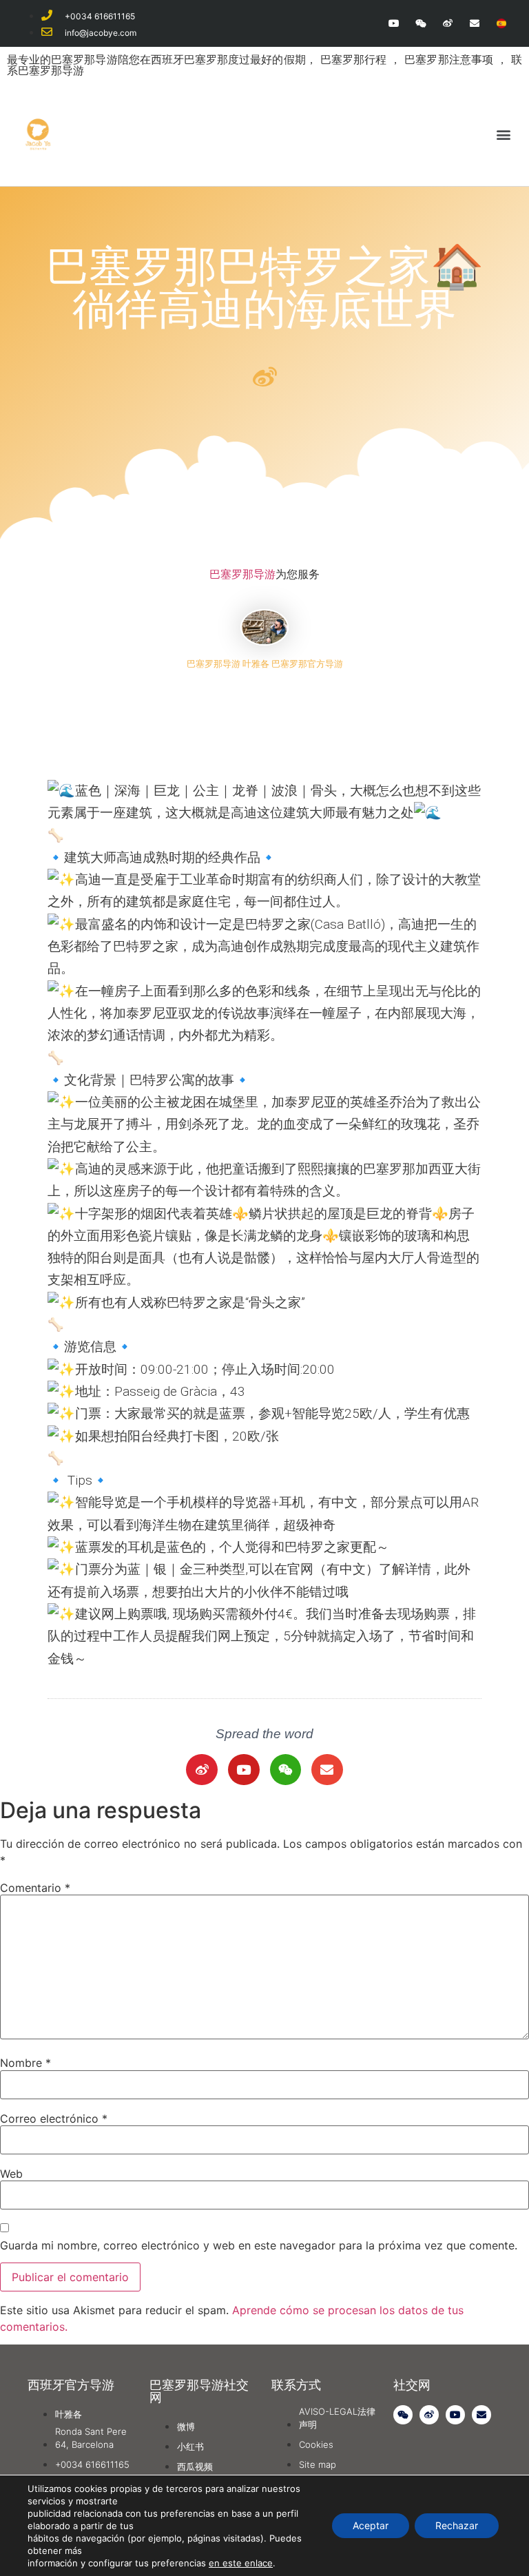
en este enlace (241, 2563)
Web (11, 2174)
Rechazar (457, 2525)
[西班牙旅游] (502, 23)
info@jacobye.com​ (101, 33)
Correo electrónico (54, 2119)
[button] (504, 134)
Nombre (25, 2063)
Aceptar (371, 2525)
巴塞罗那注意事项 (450, 59)
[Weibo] (447, 23)
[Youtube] (394, 23)
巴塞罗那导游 (242, 574)
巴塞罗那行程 (355, 59)
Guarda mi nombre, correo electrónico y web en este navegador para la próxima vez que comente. (259, 2245)
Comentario (35, 1888)
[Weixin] (421, 23)
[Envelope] (475, 23)
